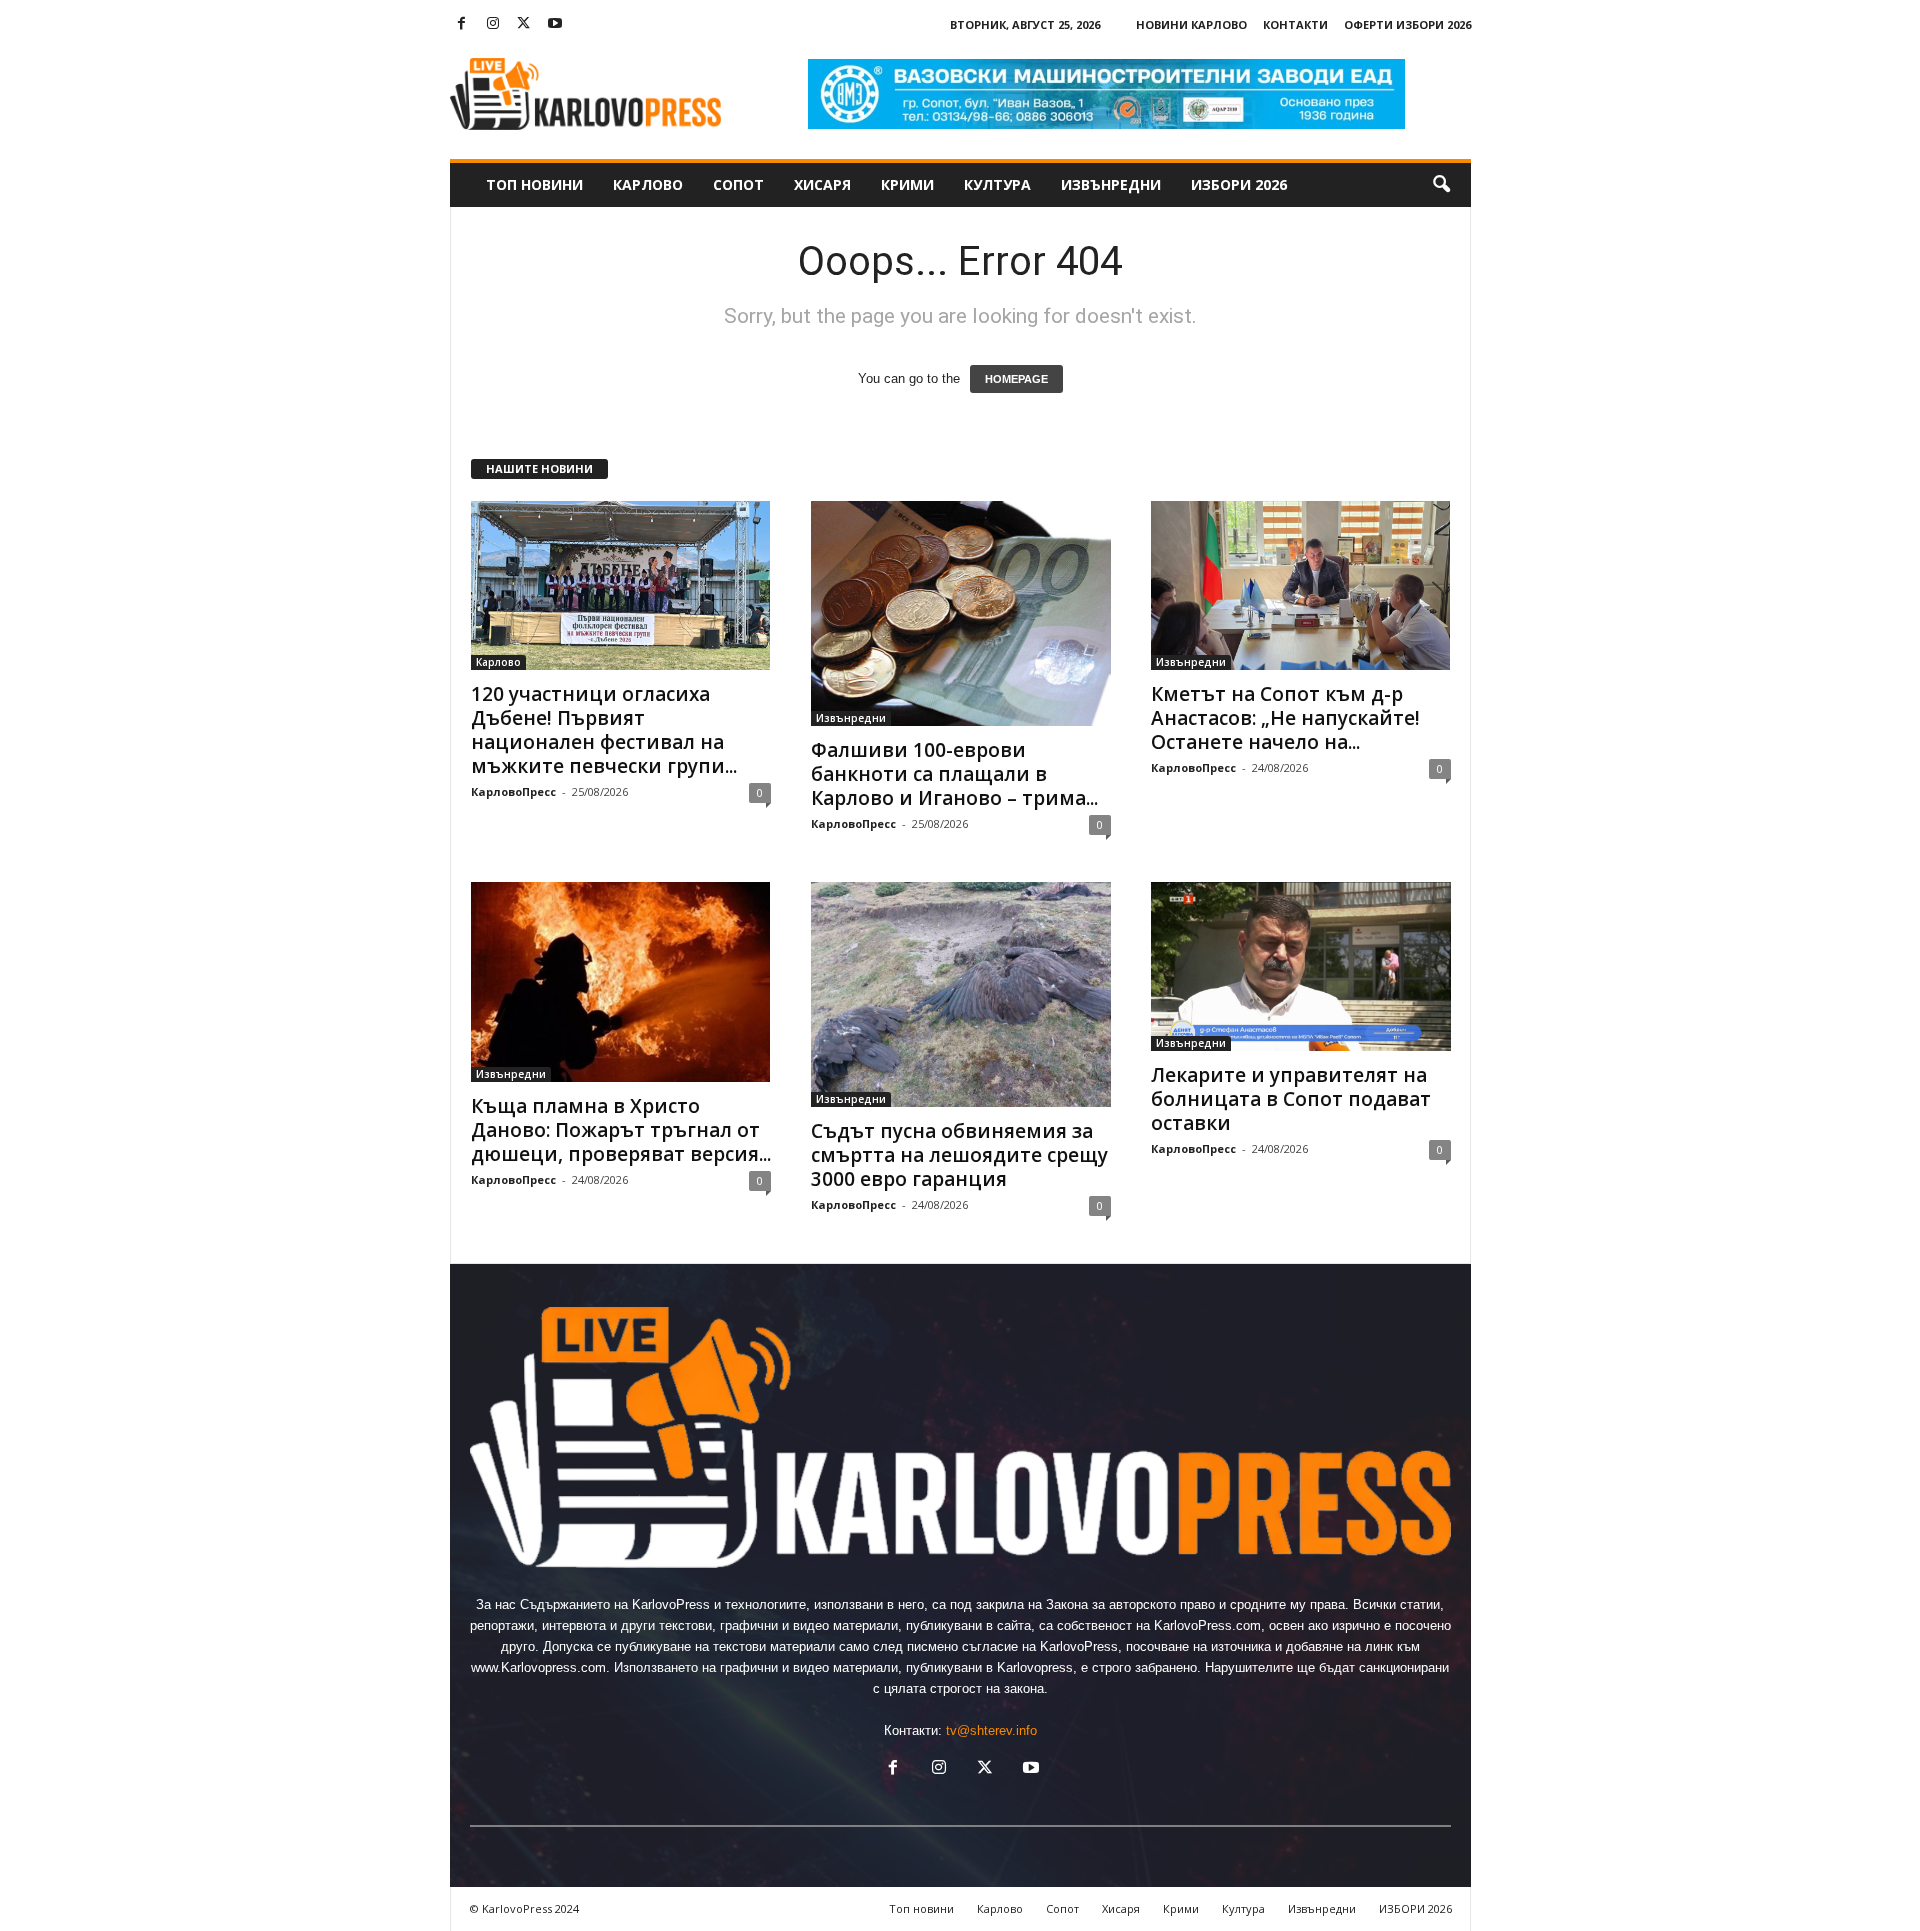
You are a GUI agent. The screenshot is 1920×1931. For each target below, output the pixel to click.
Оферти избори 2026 (1407, 24)
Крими (907, 184)
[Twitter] (524, 24)
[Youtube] (555, 24)
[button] (1441, 185)
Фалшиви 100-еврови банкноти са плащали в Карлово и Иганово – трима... (954, 774)
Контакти (1295, 24)
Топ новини (534, 184)
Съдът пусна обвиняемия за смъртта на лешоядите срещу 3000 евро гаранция (959, 1155)
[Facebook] (462, 24)
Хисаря (822, 184)
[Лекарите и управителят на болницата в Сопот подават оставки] (1301, 966)
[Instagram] (493, 24)
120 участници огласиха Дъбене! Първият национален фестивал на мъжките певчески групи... (604, 730)
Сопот (738, 184)
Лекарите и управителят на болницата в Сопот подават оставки (1291, 1099)
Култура (997, 184)
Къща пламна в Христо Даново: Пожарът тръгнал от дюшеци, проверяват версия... (621, 1130)
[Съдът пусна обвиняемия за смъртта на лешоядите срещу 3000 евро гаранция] (961, 994)
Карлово (648, 184)
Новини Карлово (1191, 24)
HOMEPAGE (1016, 379)
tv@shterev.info (991, 1730)
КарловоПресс (513, 791)
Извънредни (1111, 184)
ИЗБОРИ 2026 (1239, 184)
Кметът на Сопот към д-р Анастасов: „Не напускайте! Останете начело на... (1285, 718)
